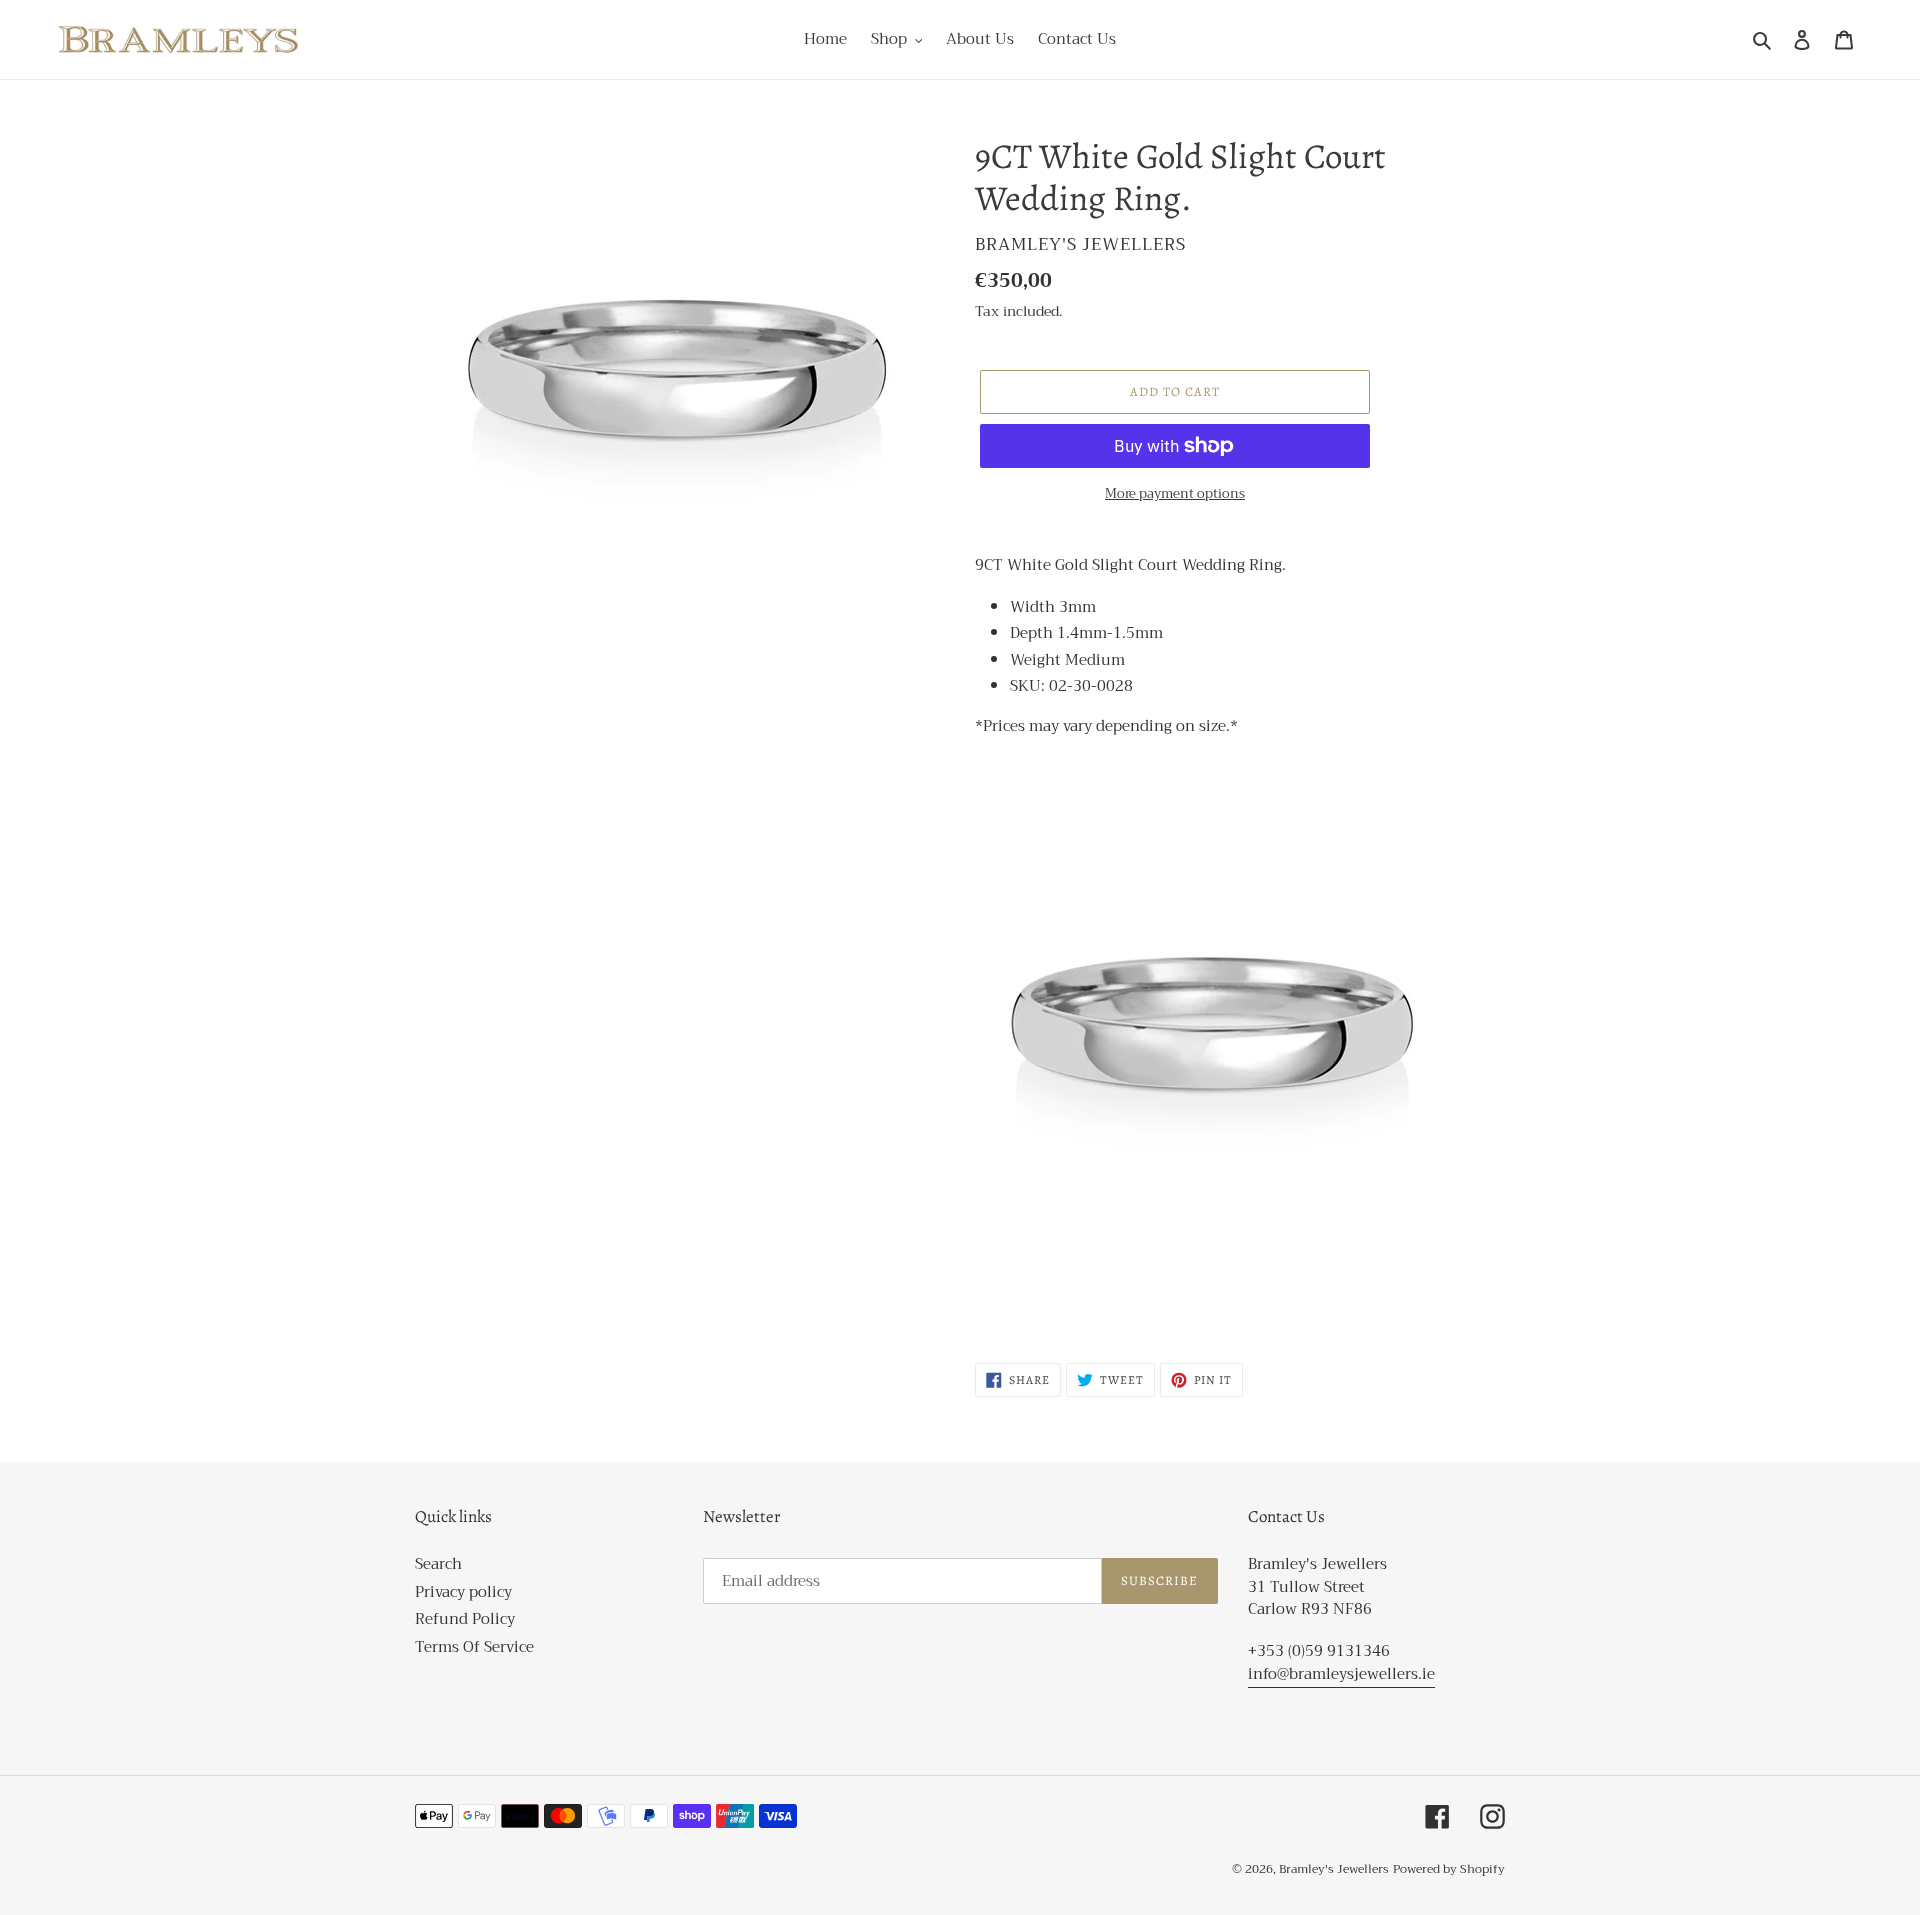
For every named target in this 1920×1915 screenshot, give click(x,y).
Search (438, 1564)
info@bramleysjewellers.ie (1341, 1674)
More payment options (1175, 494)
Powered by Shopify (1449, 1869)
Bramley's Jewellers (1334, 1869)
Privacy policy (463, 1592)
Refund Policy (465, 1619)
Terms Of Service (474, 1647)
